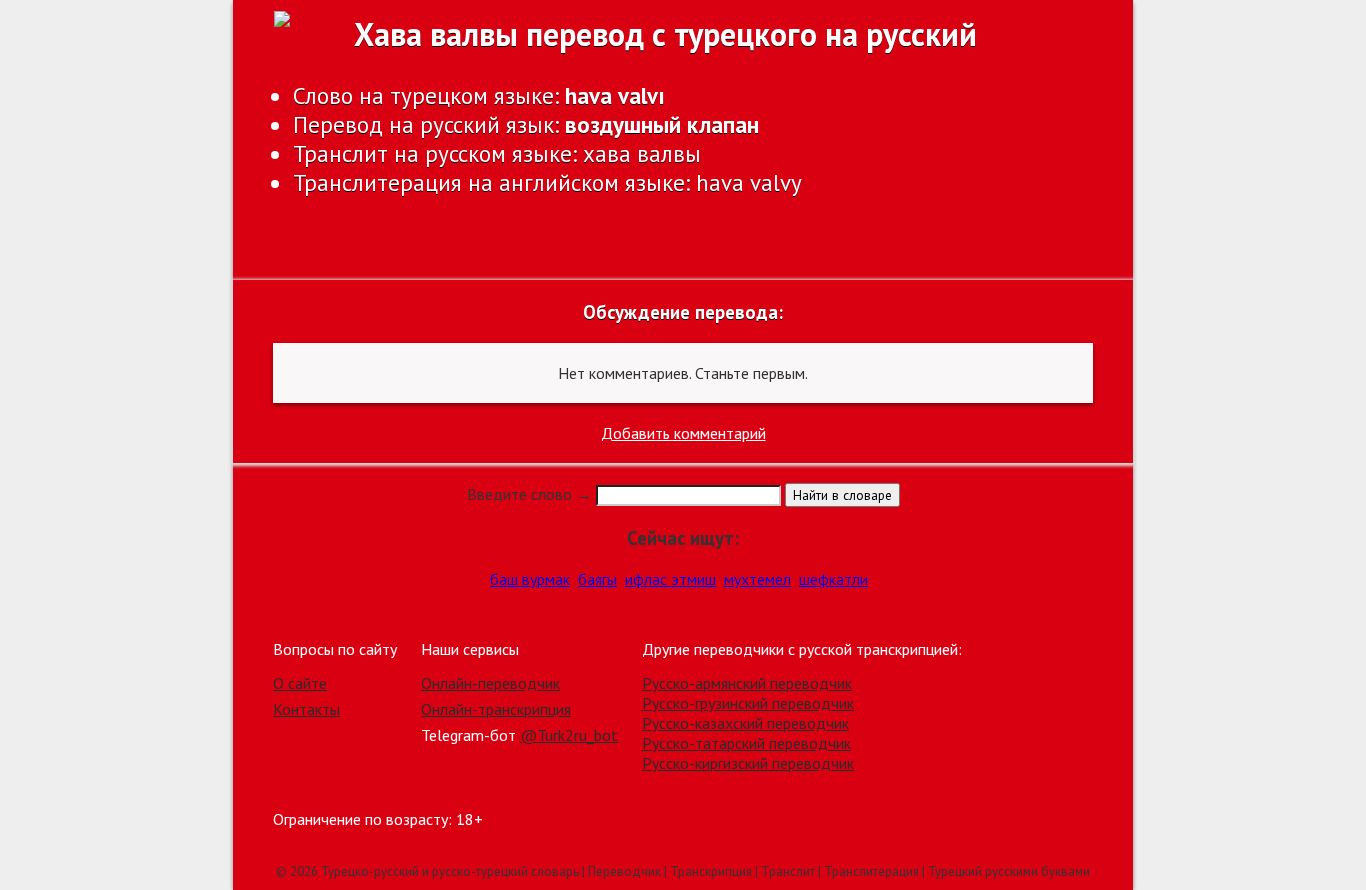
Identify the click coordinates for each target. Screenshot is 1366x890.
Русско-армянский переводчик (747, 683)
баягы (597, 579)
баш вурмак (530, 579)
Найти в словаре (842, 495)
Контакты (306, 709)
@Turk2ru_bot (569, 735)
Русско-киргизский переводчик (748, 763)
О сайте (300, 683)
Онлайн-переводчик (490, 683)
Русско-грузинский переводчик (748, 703)
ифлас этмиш (670, 579)
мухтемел (757, 579)
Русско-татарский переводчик (746, 743)
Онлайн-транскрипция (496, 709)
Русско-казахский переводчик (745, 723)
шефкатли (833, 579)
